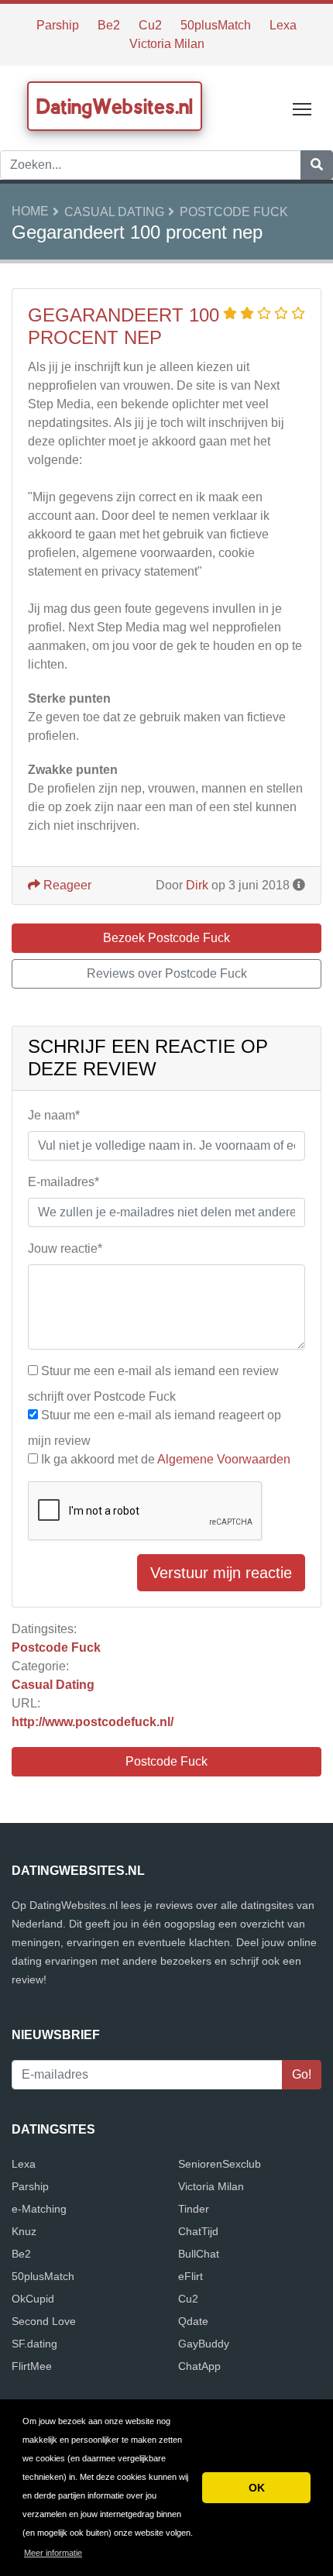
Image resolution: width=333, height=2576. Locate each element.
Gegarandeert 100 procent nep (124, 326)
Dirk (197, 885)
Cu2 (150, 25)
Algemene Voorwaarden (224, 1459)
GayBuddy (204, 2344)
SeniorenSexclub (220, 2164)
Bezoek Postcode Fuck (166, 938)
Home (30, 211)
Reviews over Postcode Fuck (167, 973)
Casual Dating (114, 212)
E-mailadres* (64, 1182)
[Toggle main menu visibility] (302, 108)
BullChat (199, 2254)
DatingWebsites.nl (115, 106)
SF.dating (34, 2344)
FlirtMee (32, 2366)
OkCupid (33, 2299)
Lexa (283, 25)
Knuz (24, 2231)
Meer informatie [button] (53, 2553)
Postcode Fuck (234, 212)
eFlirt (191, 2276)
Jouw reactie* (65, 1248)
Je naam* (54, 1115)
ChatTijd (198, 2231)
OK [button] (257, 2488)
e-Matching (39, 2209)
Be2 (109, 25)
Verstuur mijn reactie (221, 1573)
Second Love (44, 2321)
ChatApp (199, 2366)
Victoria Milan (167, 44)
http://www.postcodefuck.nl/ (93, 1722)
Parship (58, 25)
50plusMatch (216, 25)
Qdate (193, 2321)
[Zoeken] (317, 165)
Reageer (66, 885)
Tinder (194, 2209)
